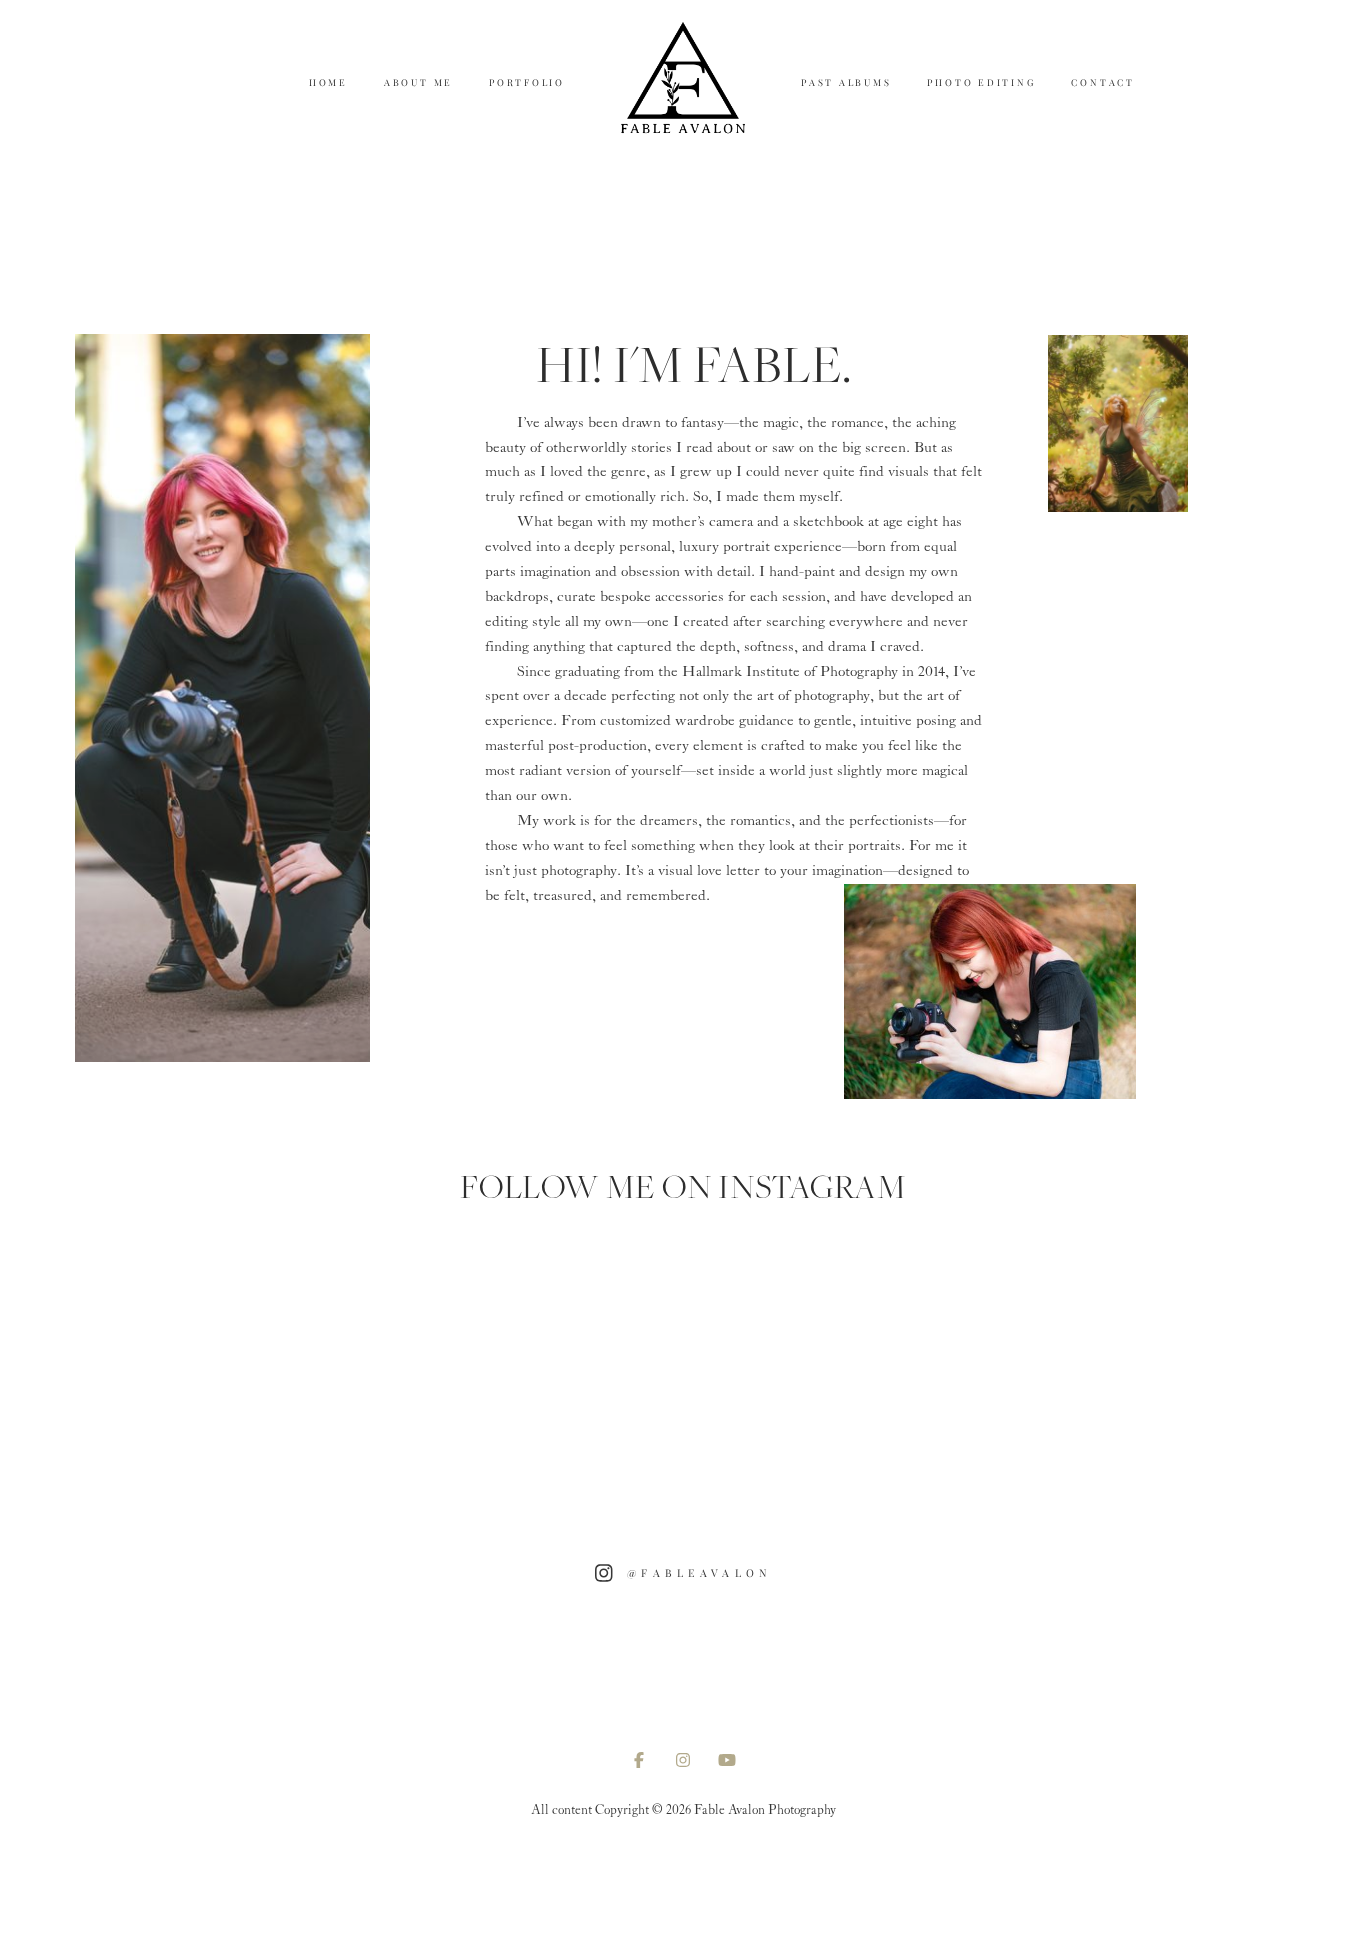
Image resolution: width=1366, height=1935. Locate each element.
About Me (418, 82)
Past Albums (846, 82)
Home (328, 82)
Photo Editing (981, 82)
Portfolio (527, 82)
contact (1102, 82)
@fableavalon (699, 1573)
